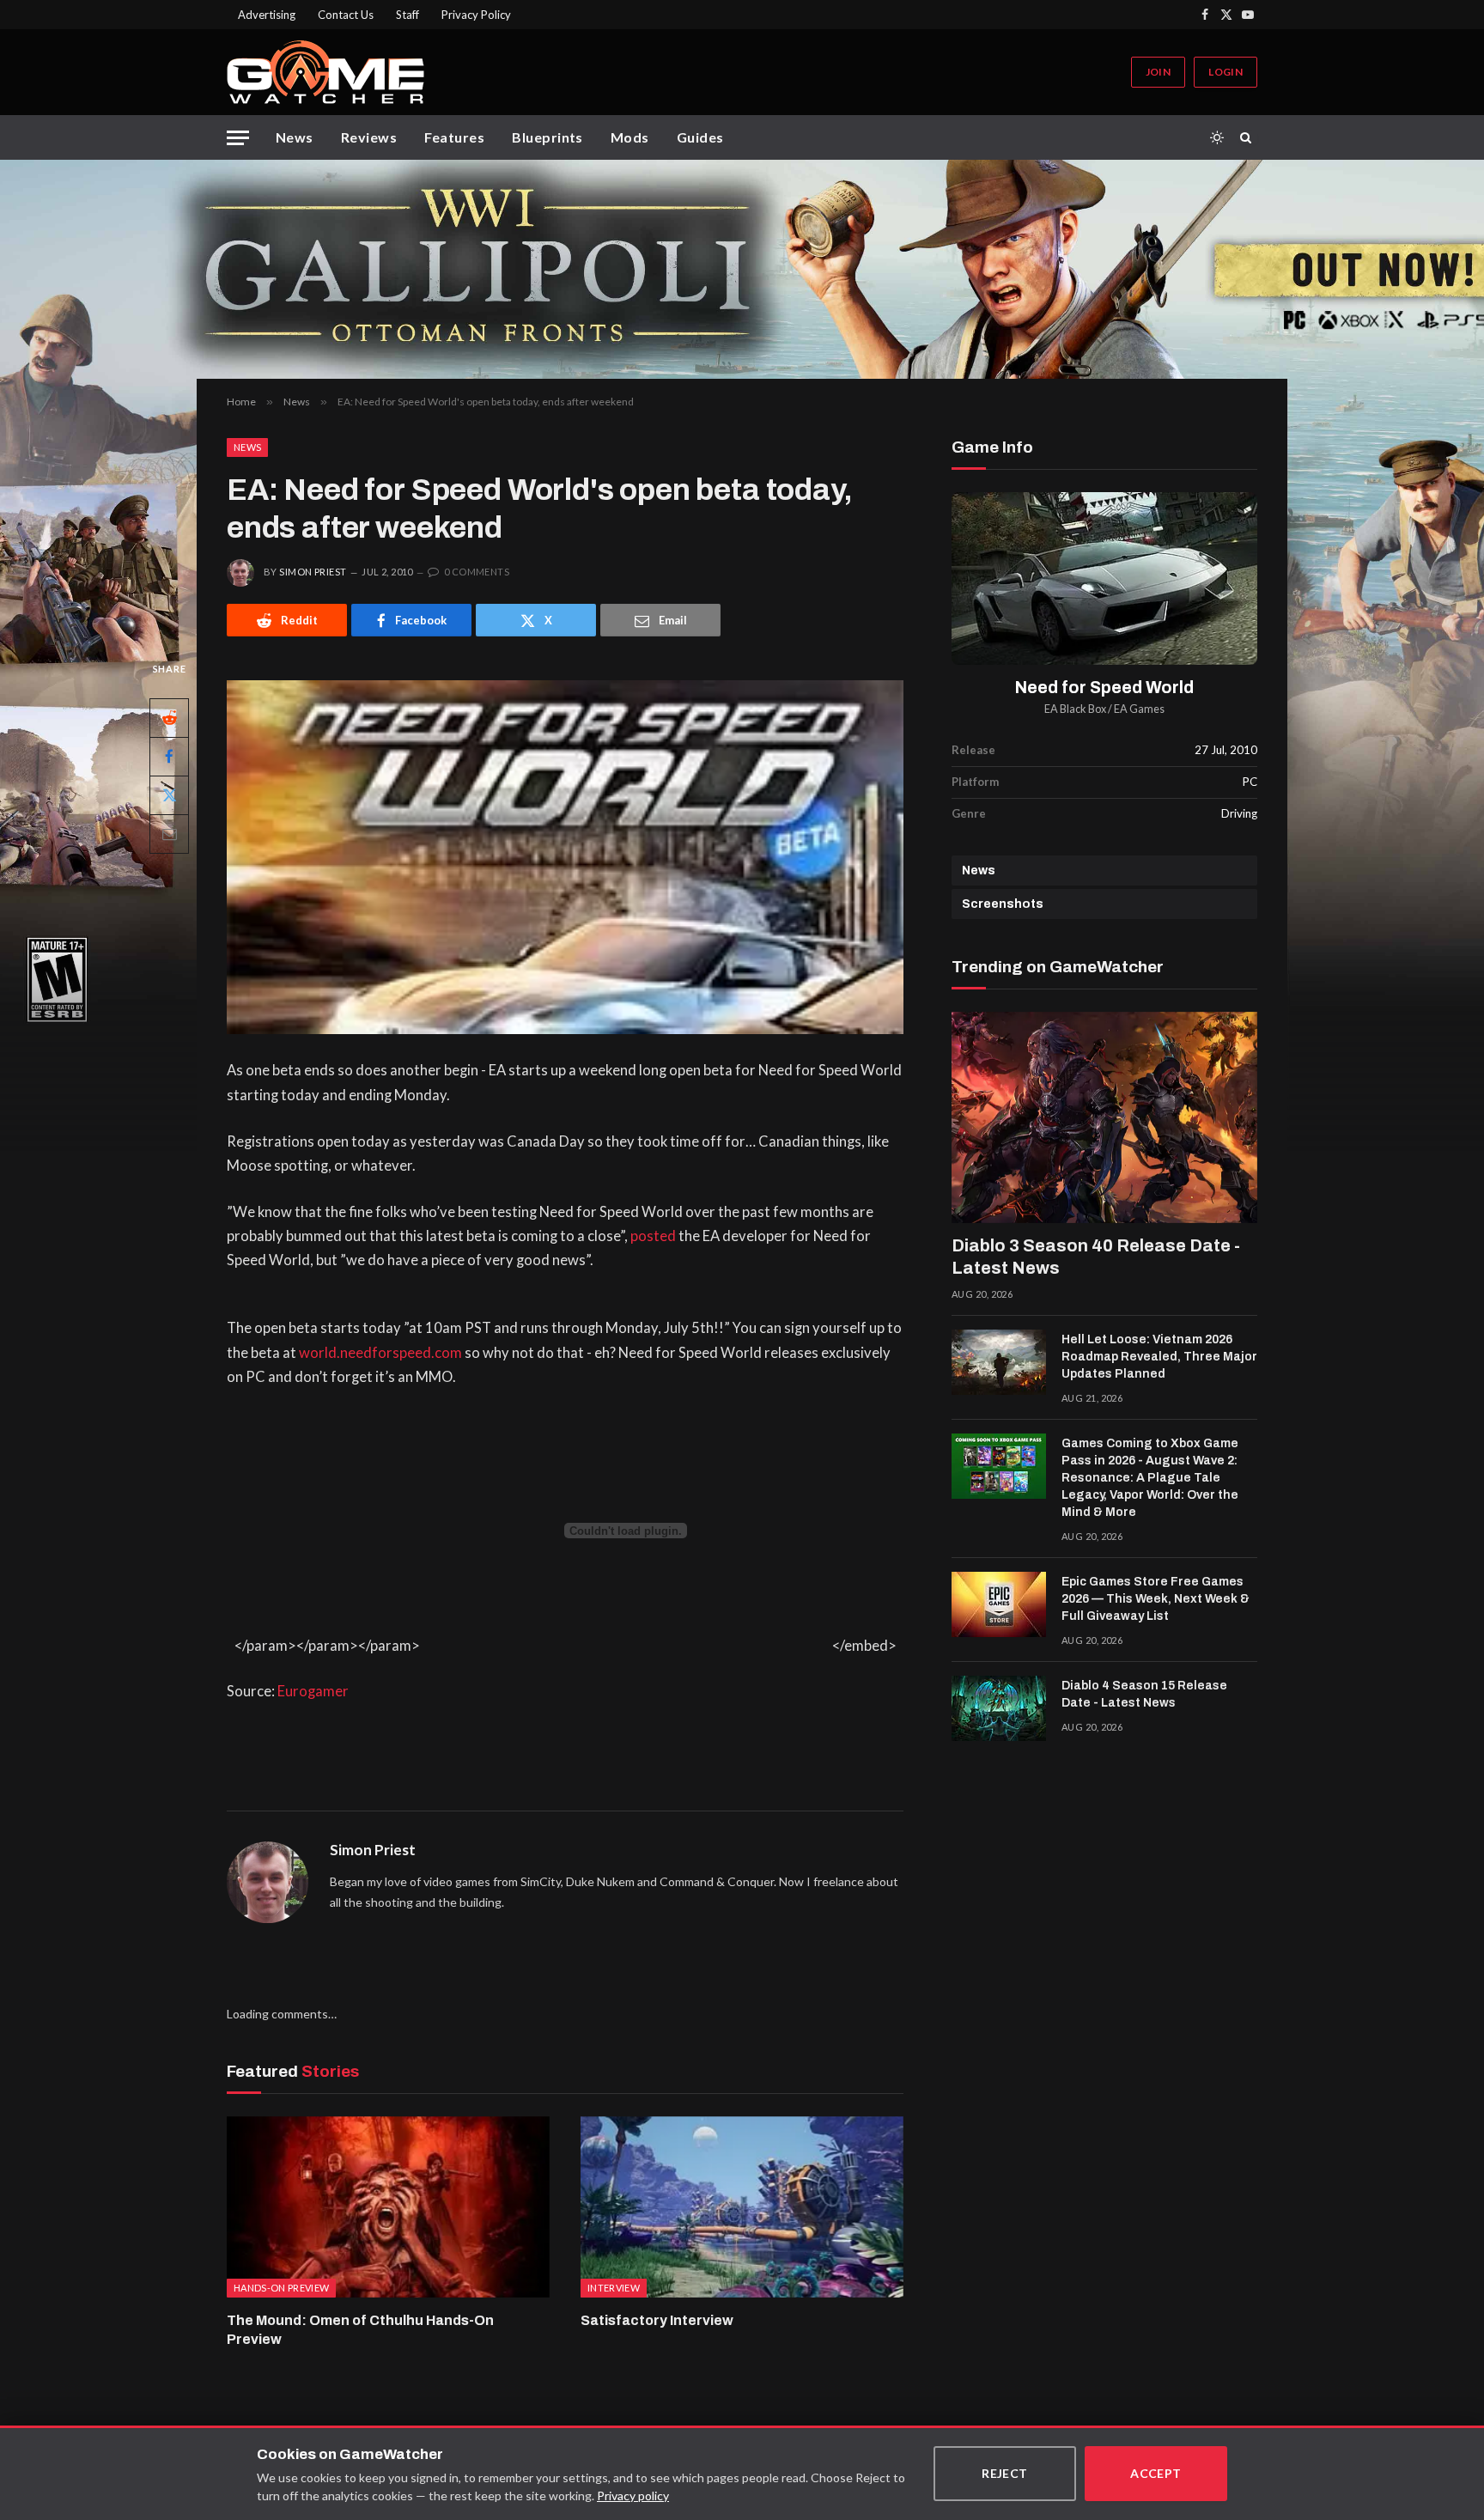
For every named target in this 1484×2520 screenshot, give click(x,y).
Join (1158, 72)
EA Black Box (1075, 709)
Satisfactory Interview (657, 2320)
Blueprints (547, 137)
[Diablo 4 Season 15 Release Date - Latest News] (999, 1708)
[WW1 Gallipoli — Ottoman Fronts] (742, 269)
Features (454, 137)
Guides (700, 137)
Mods (630, 137)
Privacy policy (633, 2496)
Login (1226, 72)
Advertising (267, 15)
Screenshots (1003, 904)
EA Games (1139, 709)
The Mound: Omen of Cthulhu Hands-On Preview (360, 2330)
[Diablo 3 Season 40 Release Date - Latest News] (1104, 1117)
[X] (169, 795)
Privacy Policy (476, 15)
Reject (1005, 2473)
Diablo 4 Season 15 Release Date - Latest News (1144, 1694)
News (295, 137)
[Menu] (238, 138)
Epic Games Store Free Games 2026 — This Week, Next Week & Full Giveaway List (1156, 1599)
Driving (1239, 813)
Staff (407, 15)
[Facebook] (169, 757)
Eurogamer (313, 1691)
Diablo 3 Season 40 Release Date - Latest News (1096, 1257)
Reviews (369, 137)
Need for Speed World (1104, 688)
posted (653, 1236)
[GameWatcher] (325, 72)
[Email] (169, 834)
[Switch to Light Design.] (1217, 137)
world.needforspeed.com (380, 1353)
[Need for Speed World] (1104, 578)
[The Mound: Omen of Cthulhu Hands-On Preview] (388, 2207)
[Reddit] (169, 718)
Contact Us (346, 15)
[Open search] (1249, 137)
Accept (1156, 2473)
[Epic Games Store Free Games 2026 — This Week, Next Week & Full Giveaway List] (999, 1604)
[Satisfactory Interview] (742, 2207)
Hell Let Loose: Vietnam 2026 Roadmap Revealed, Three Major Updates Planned (1159, 1357)
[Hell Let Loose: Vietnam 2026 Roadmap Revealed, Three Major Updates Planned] (999, 1362)
